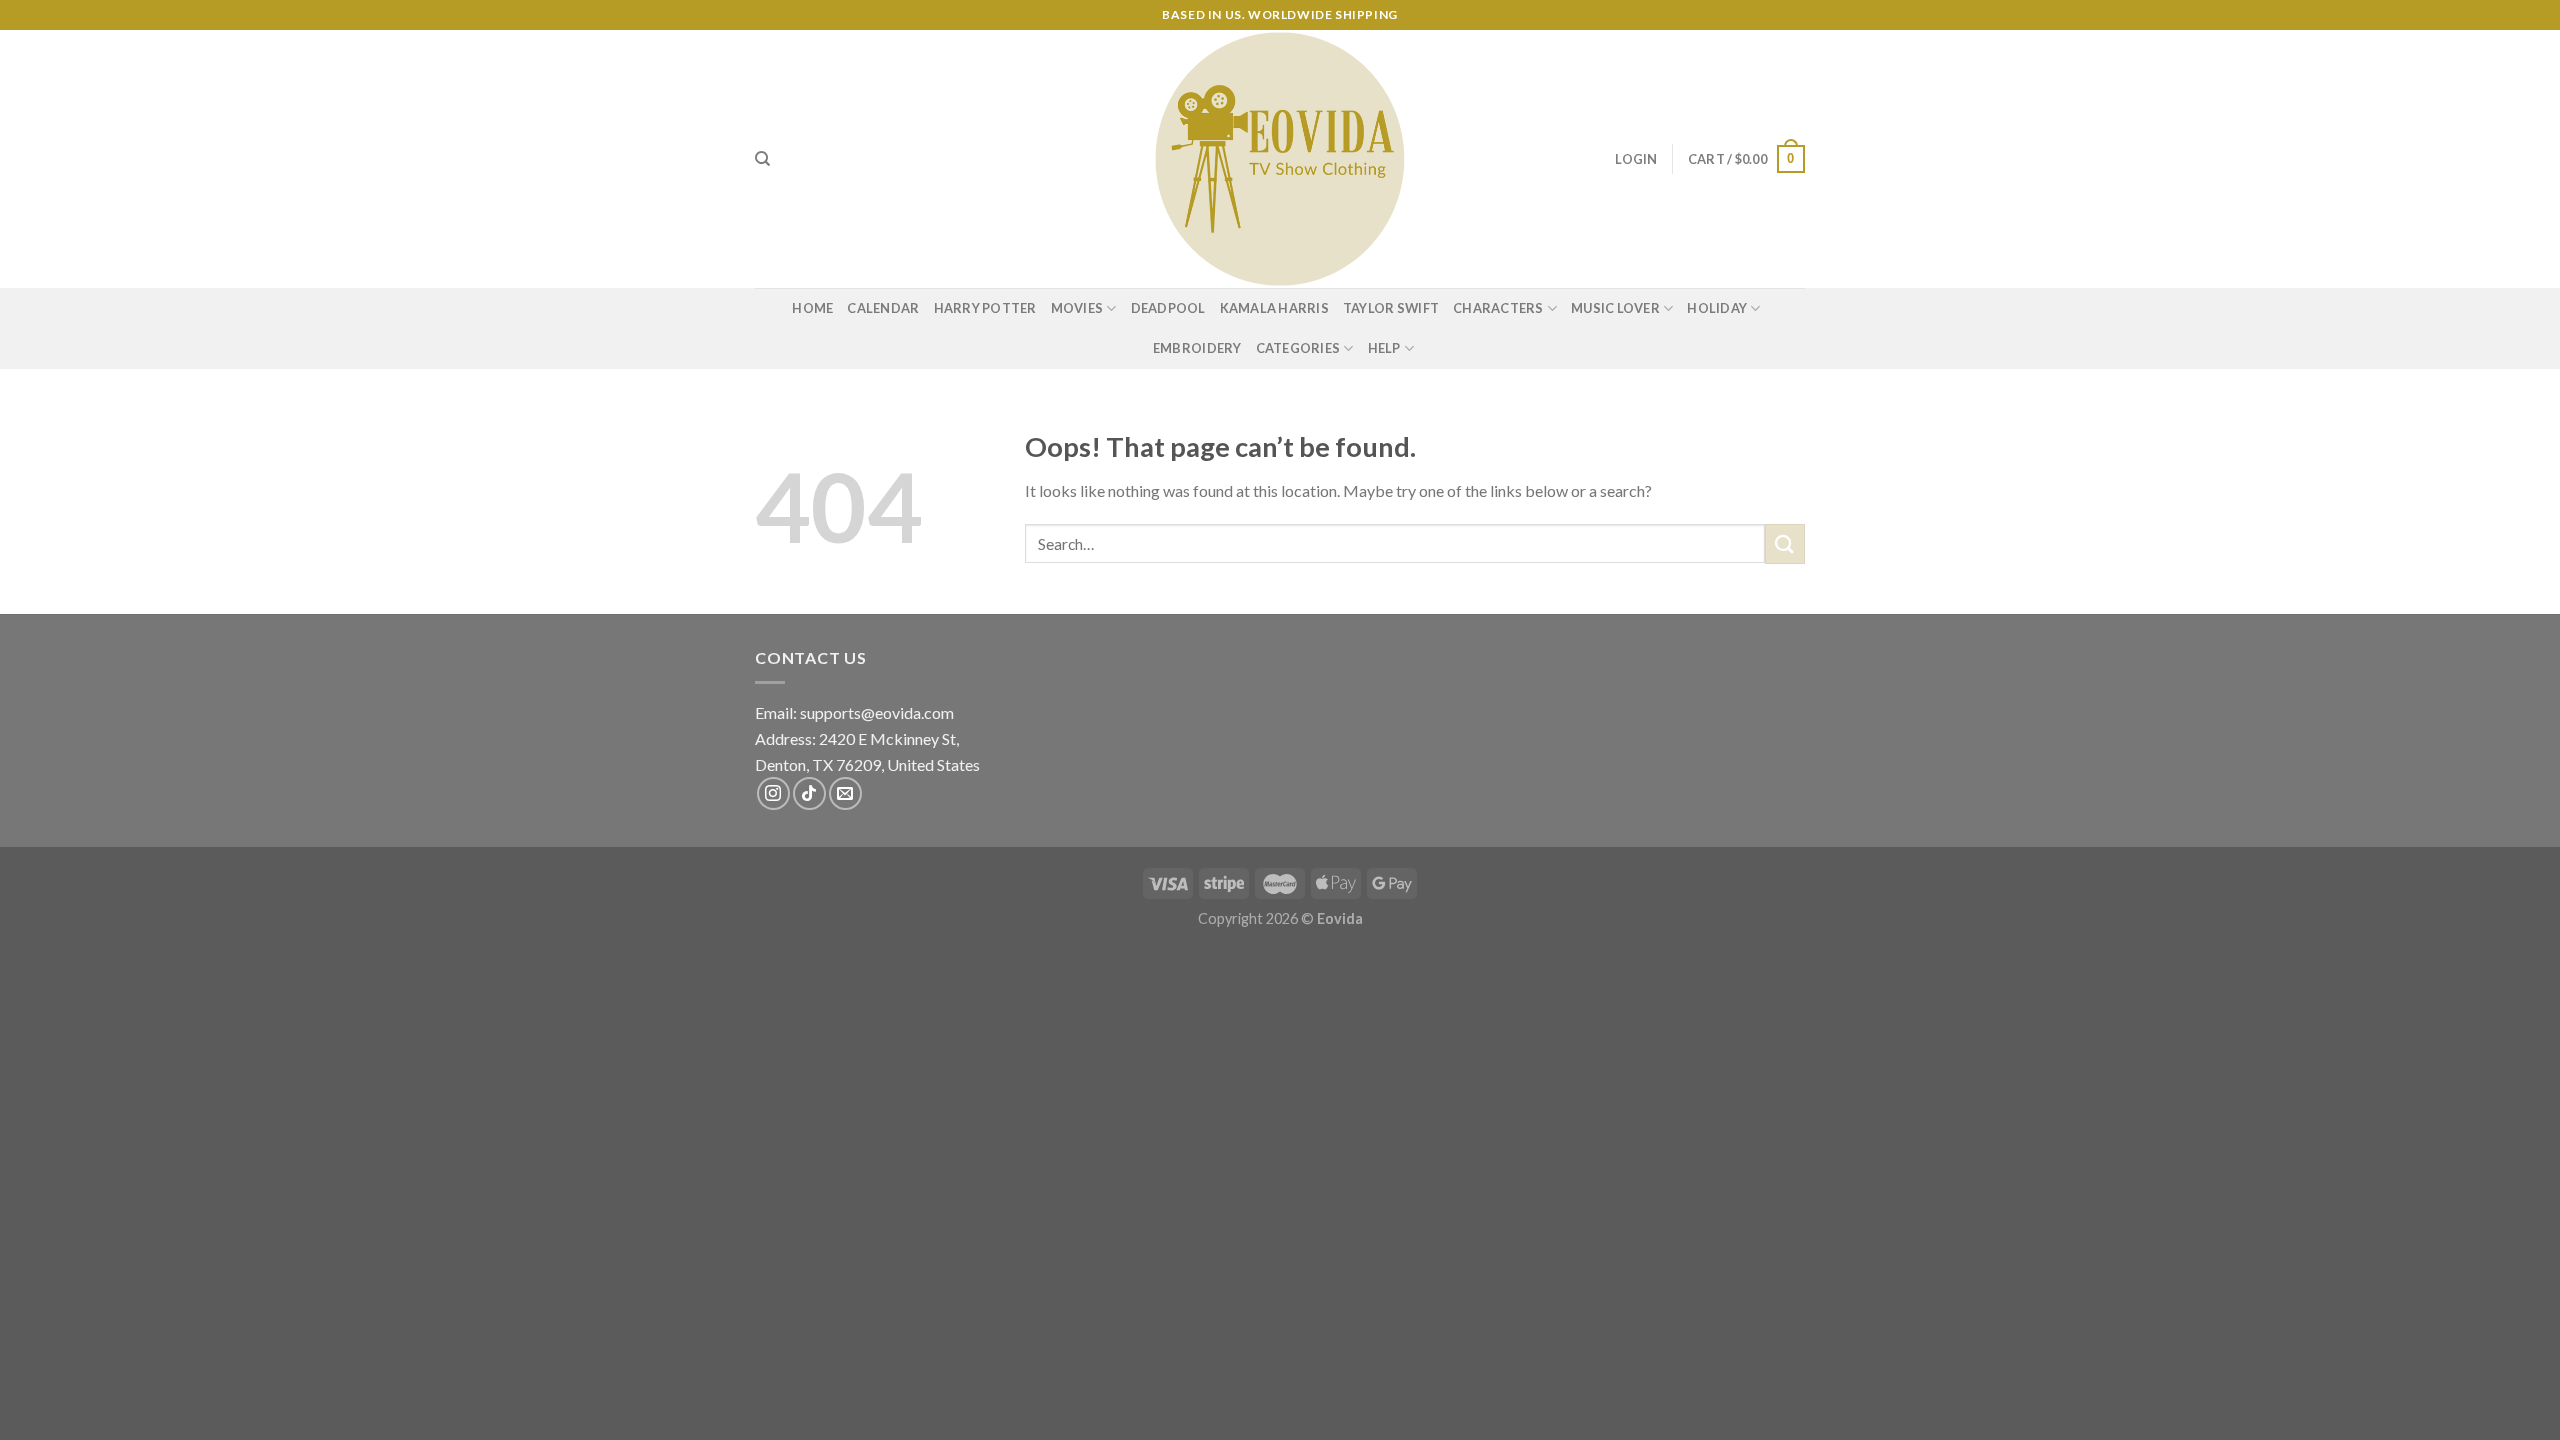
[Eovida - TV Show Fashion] (1280, 159)
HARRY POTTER (985, 308)
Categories (1298, 348)
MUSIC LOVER (1615, 308)
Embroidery (1197, 348)
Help (1384, 348)
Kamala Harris (1274, 308)
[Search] (762, 159)
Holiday (1717, 308)
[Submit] (1785, 543)
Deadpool (1168, 308)
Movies (1077, 308)
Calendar (883, 308)
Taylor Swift (1391, 308)
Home (812, 308)
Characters (1498, 308)
